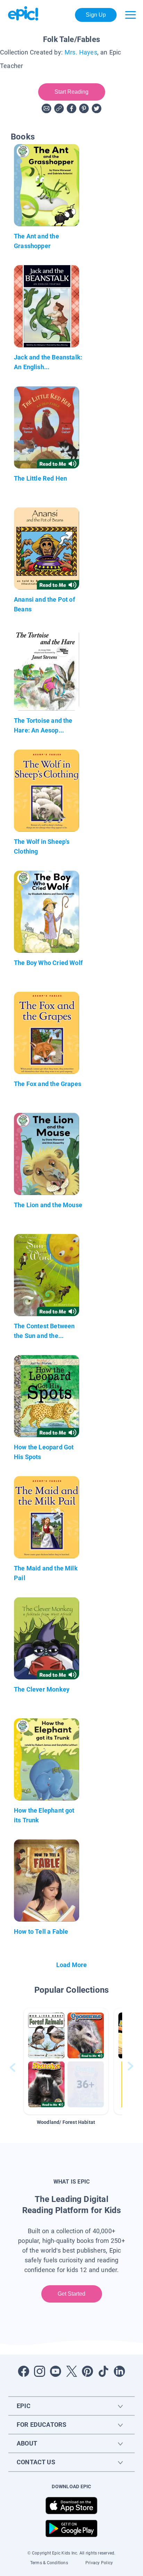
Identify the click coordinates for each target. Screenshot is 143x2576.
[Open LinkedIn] (119, 2371)
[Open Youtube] (56, 2371)
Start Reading (72, 92)
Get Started (72, 2294)
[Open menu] (131, 15)
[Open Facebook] (24, 2371)
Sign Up (96, 15)
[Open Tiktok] (103, 2371)
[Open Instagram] (40, 2371)
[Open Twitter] (71, 2371)
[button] (66, 2061)
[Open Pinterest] (87, 2371)
